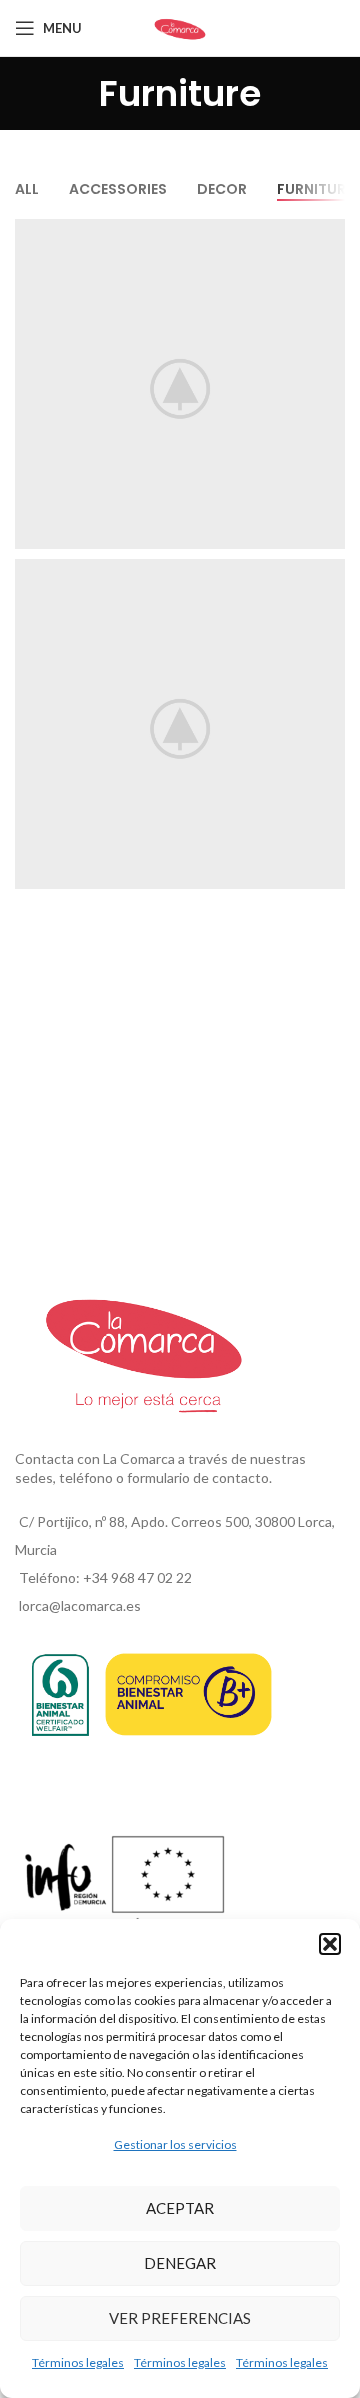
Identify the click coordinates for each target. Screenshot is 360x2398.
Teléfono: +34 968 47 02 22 (105, 1577)
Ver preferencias (180, 2318)
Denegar (180, 2263)
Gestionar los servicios (175, 2144)
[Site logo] (180, 26)
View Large (327, 236)
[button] (330, 1944)
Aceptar (180, 2208)
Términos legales (78, 2362)
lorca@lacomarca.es (80, 1605)
